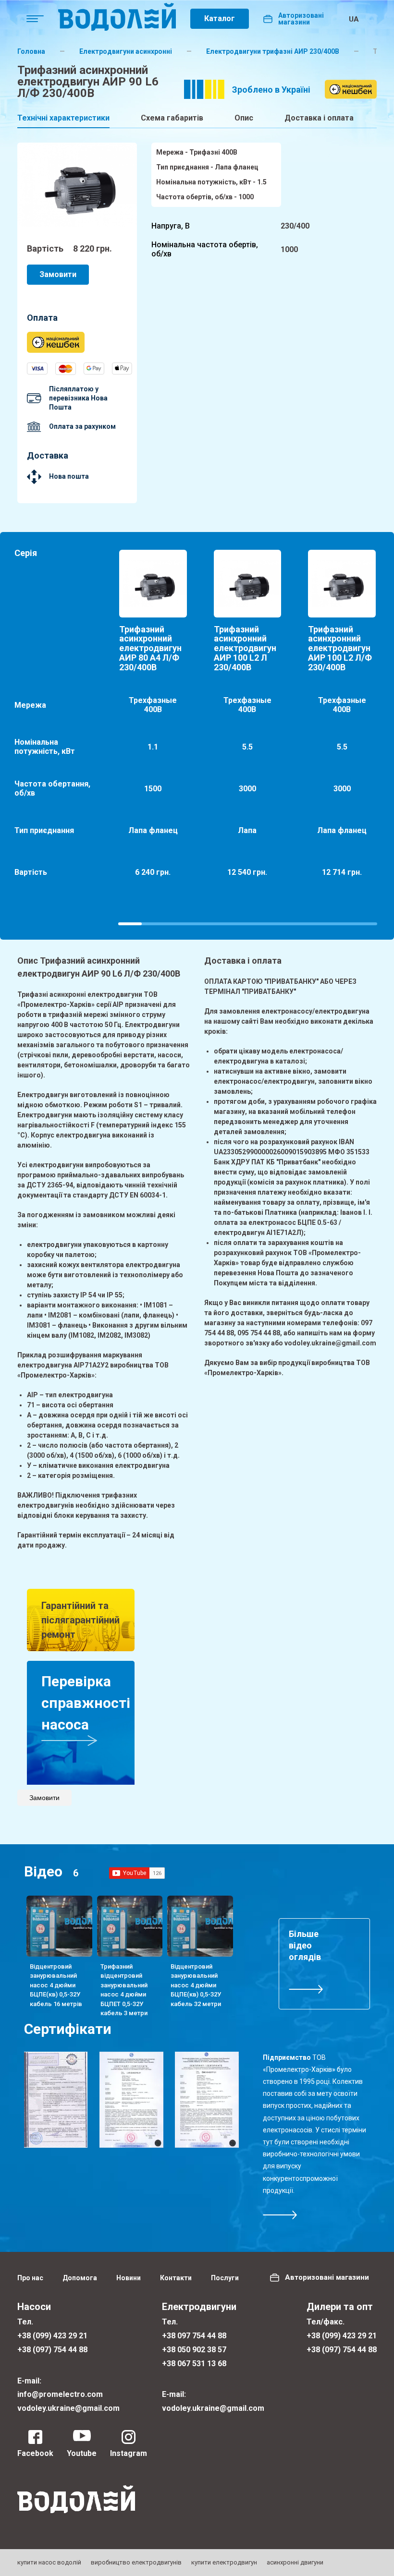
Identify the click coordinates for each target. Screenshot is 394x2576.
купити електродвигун (224, 2562)
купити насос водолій (49, 2562)
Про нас (30, 2278)
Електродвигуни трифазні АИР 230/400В (273, 51)
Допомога (80, 2278)
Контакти (176, 2278)
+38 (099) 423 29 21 (52, 2336)
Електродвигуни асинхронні (126, 51)
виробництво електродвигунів (136, 2562)
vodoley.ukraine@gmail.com (68, 2408)
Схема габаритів (172, 118)
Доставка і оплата (319, 118)
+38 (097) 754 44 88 (52, 2350)
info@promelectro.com (60, 2394)
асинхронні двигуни (295, 2562)
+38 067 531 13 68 (194, 2364)
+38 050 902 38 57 (194, 2350)
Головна (31, 51)
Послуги (225, 2278)
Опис (244, 118)
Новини (129, 2278)
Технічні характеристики (63, 118)
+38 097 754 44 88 (194, 2336)
